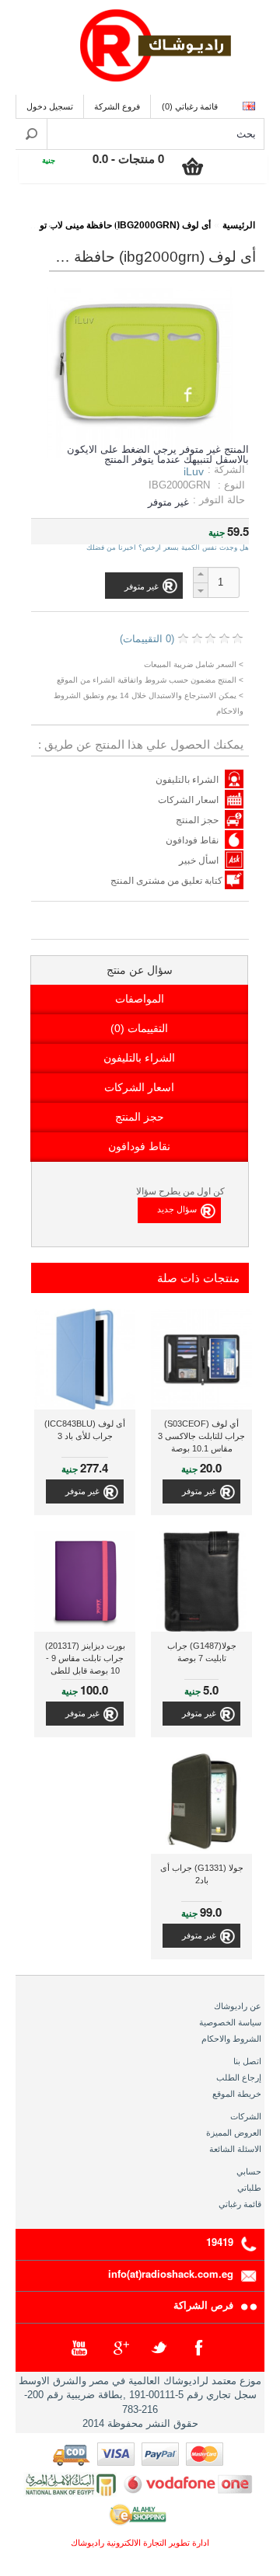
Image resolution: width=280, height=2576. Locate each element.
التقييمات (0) (139, 1028)
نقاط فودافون (192, 840)
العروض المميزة (234, 2133)
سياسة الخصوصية (230, 2022)
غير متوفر (199, 1491)
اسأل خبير (199, 860)
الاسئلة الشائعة (235, 2149)
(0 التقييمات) (147, 639)
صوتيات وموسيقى (157, 215)
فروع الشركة (117, 106)
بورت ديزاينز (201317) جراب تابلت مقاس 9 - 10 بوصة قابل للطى (85, 1658)
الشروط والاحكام (231, 2039)
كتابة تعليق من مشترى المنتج (168, 881)
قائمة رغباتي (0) (190, 106)
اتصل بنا (247, 2061)
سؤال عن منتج (140, 970)
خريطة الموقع (237, 2094)
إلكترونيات (232, 215)
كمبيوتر (83, 215)
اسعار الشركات (188, 800)
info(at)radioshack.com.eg (171, 2274)
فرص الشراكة (203, 2305)
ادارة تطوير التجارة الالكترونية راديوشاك (140, 2543)
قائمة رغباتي (240, 2204)
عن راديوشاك (238, 2006)
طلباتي (249, 2188)
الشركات (246, 2116)
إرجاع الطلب (239, 2077)
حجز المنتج (197, 820)
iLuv (194, 471)
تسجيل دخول (50, 106)
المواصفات (140, 999)
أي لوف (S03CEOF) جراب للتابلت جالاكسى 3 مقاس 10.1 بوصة (201, 1436)
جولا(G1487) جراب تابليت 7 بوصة (202, 1652)
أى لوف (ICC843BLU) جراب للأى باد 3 (85, 1430)
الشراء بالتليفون (187, 780)
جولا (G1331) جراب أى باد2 (202, 1874)
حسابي (249, 2171)
